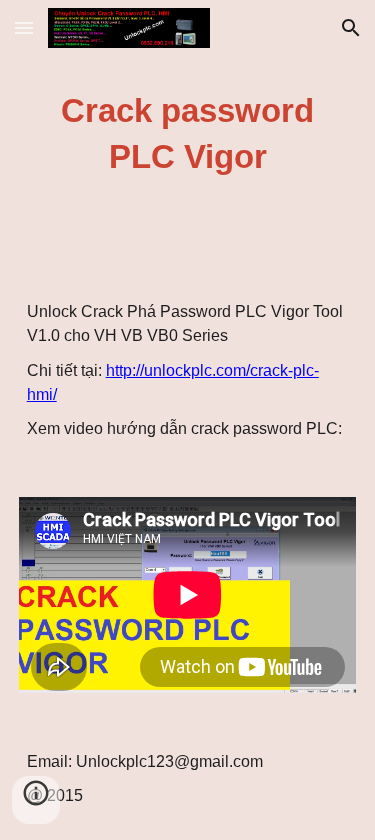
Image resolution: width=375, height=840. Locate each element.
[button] (24, 27)
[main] (188, 134)
